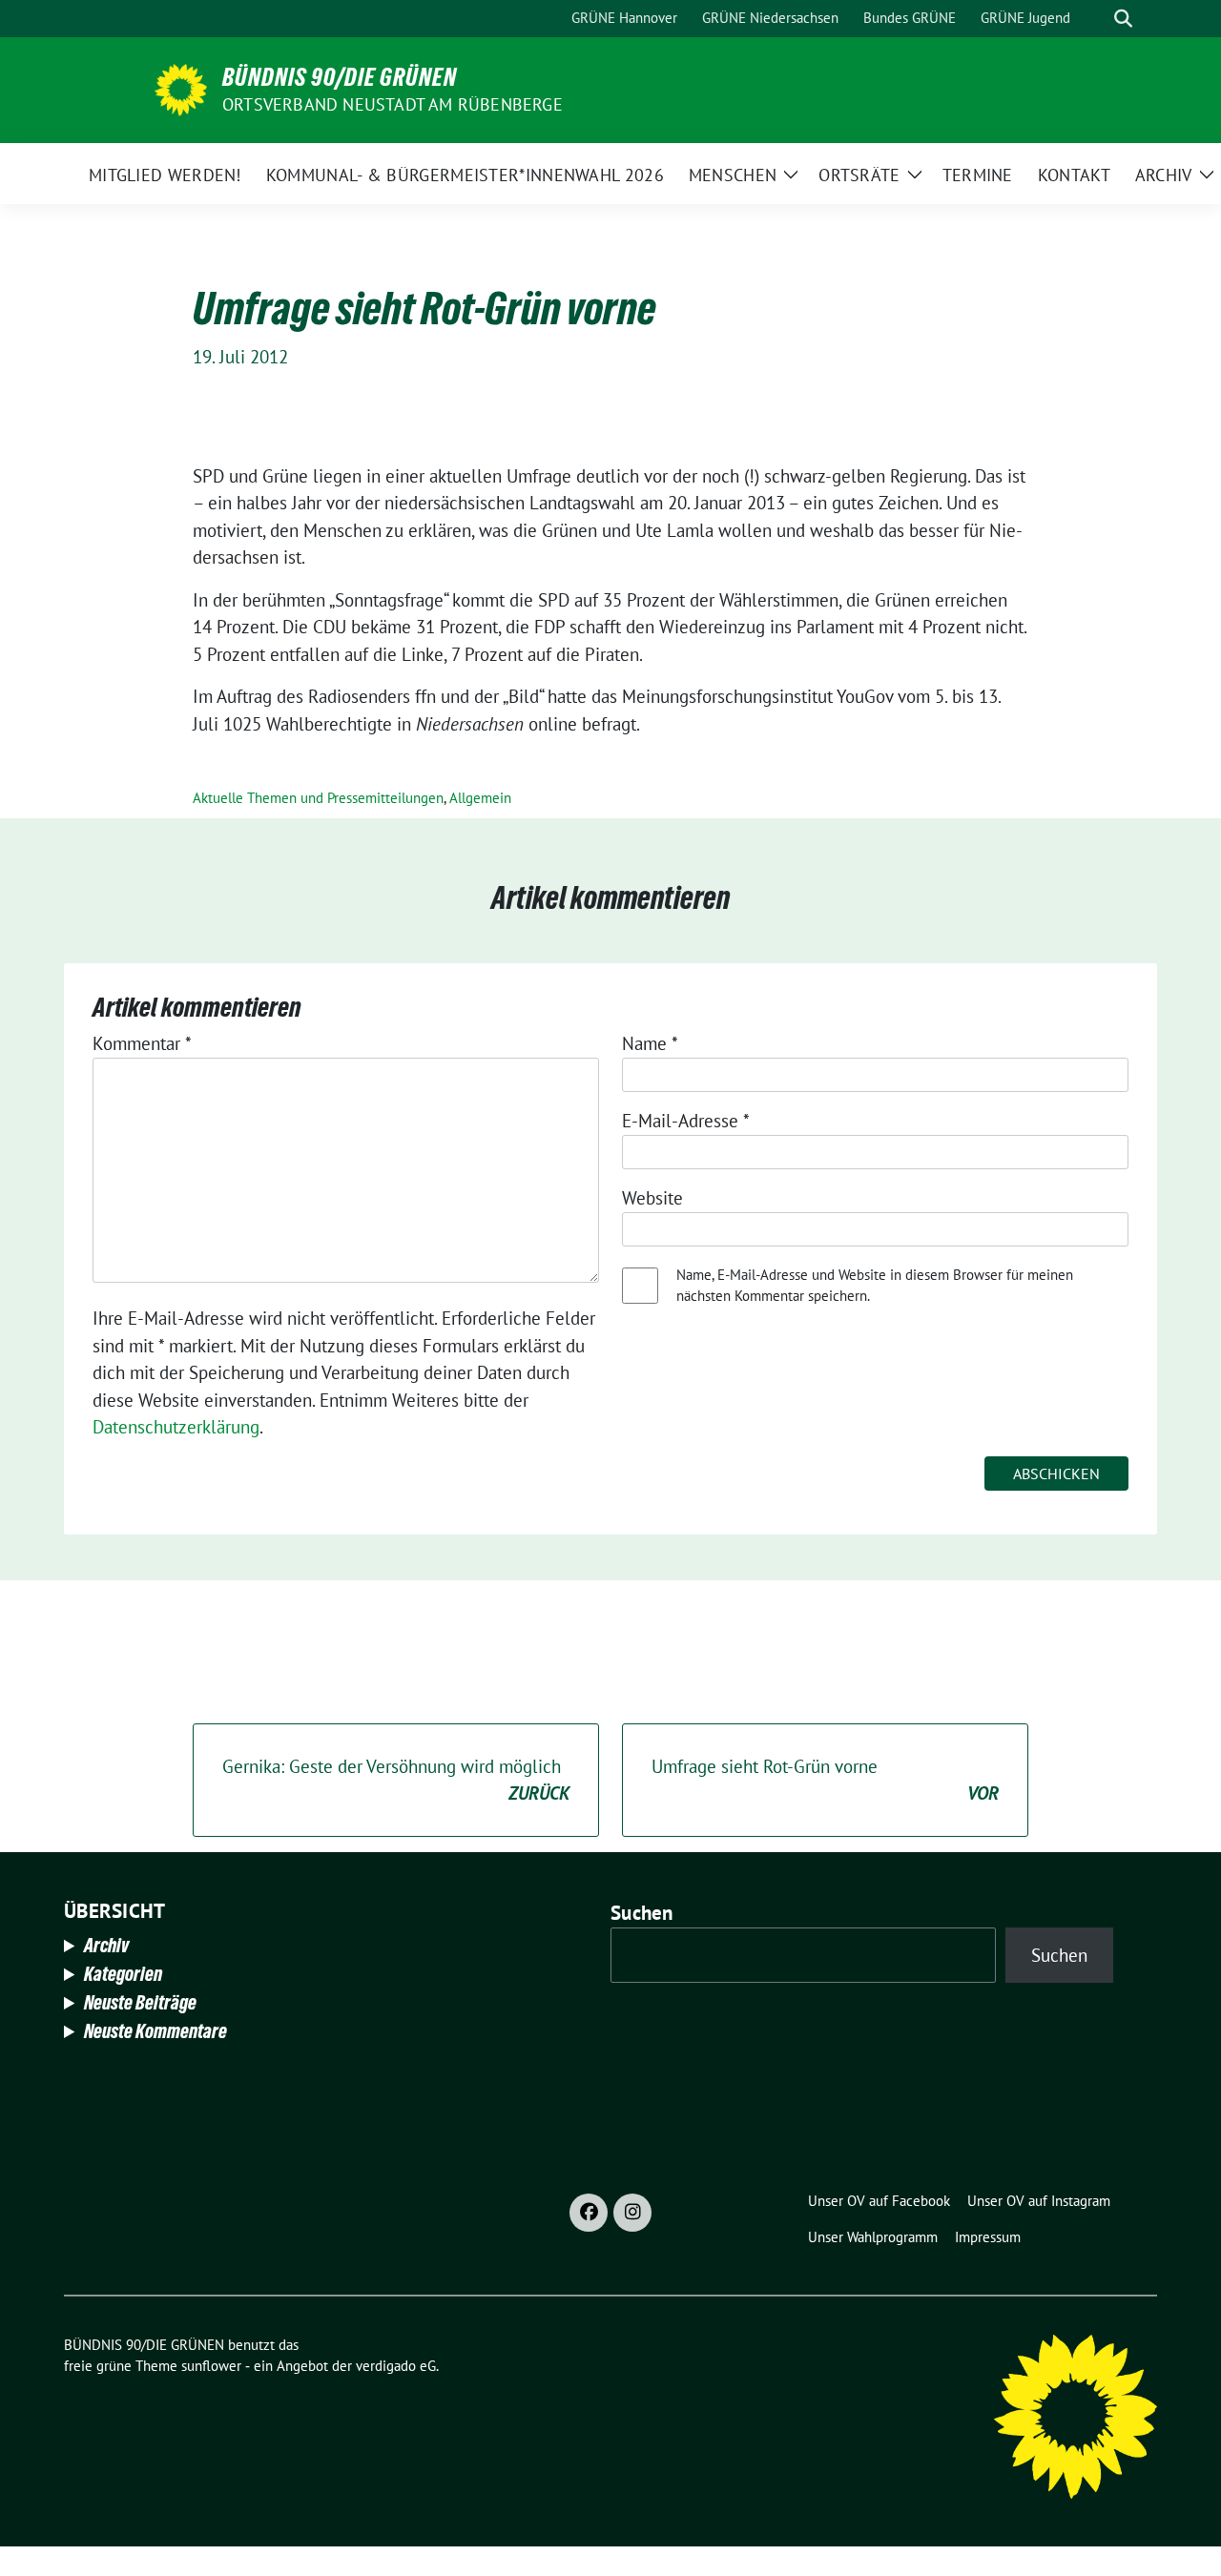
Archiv (106, 1946)
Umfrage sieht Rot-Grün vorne (825, 1780)
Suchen (642, 1913)
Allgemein (480, 798)
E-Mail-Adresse (686, 1121)
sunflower (211, 2366)
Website (652, 1198)
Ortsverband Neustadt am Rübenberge (393, 104)
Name (650, 1043)
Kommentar (142, 1043)
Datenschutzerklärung (176, 1427)
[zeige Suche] (1123, 19)
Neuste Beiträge (140, 2003)
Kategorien (123, 1974)
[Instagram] (632, 2213)
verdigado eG (396, 2366)
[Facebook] (589, 2213)
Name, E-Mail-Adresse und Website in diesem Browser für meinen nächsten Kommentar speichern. (875, 1286)
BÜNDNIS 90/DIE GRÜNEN (340, 77)
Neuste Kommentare (155, 2031)
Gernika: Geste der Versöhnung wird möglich (396, 1780)
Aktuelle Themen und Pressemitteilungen (318, 798)
